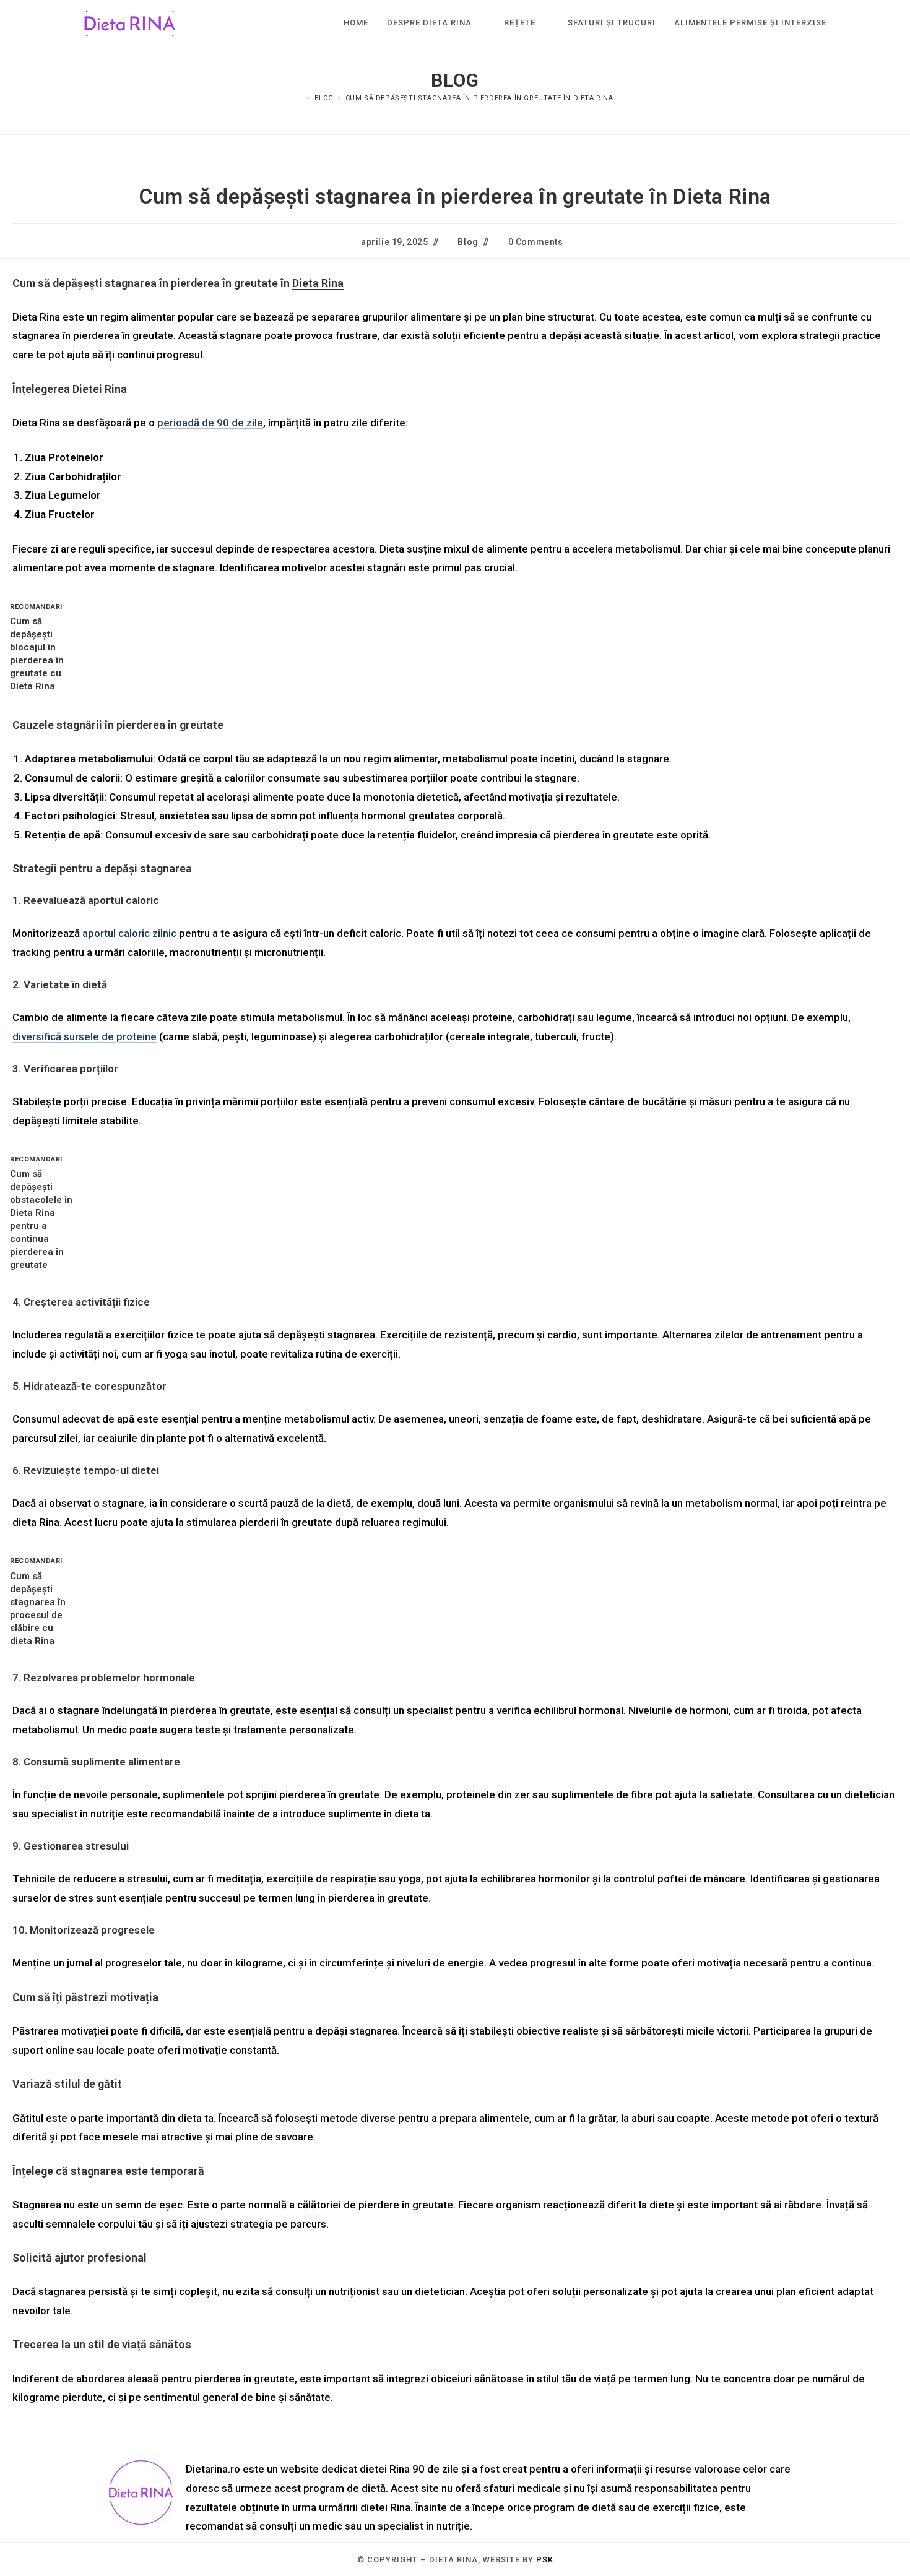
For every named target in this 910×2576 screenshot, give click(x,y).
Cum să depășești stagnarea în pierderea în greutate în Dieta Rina (479, 98)
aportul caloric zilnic (129, 933)
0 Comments (536, 242)
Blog (468, 242)
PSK (545, 2560)
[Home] (300, 98)
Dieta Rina (318, 283)
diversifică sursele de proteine (84, 1036)
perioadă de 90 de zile (210, 423)
